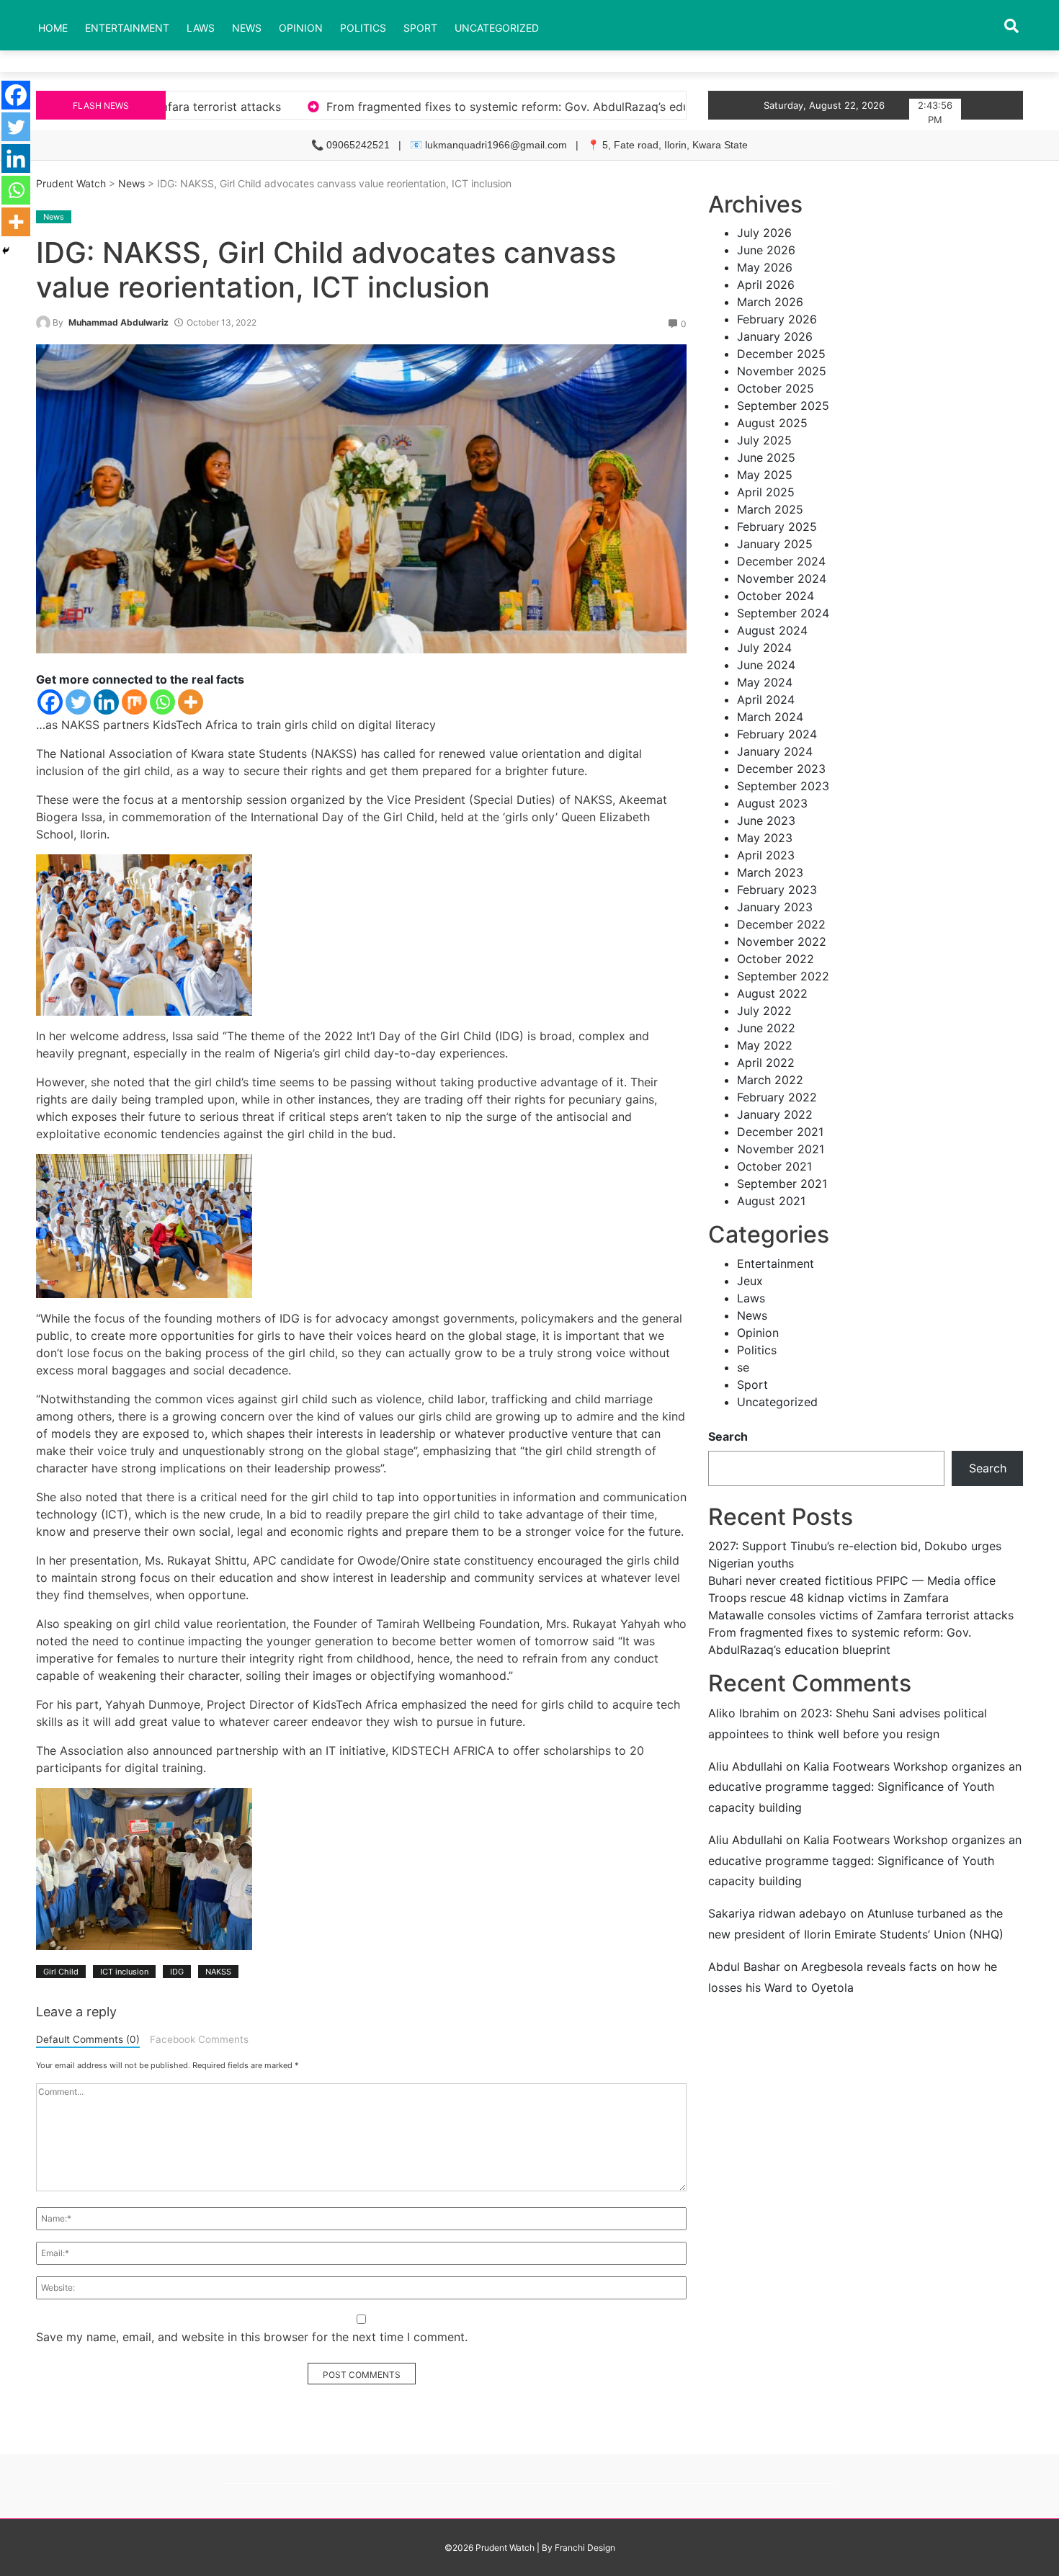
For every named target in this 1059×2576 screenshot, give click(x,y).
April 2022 (766, 1063)
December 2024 (781, 561)
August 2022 (772, 993)
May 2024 (765, 682)
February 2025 (777, 527)
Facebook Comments (199, 2039)
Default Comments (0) (88, 2039)
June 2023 (766, 820)
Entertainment (127, 28)
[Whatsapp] (162, 702)
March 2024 (770, 717)
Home (53, 28)
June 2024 (766, 665)
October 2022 (776, 959)
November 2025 (782, 371)
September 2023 (783, 786)
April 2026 (766, 285)
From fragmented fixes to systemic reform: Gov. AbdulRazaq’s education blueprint (334, 107)
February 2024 (777, 734)
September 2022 (783, 976)
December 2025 (781, 354)
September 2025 (783, 406)
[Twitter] (78, 702)
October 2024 (776, 596)
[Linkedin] (106, 702)
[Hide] (6, 251)
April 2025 (766, 492)
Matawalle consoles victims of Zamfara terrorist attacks (861, 1615)
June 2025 (766, 457)
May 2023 (765, 838)
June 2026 (766, 250)
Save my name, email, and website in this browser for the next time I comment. (252, 2337)
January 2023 (775, 907)
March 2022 (770, 1080)
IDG (177, 1972)
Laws (201, 28)
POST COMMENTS (362, 2375)
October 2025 (776, 388)
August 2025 (772, 423)
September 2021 (782, 1184)
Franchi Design (585, 2548)
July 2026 (764, 233)
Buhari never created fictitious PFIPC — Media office (852, 1580)
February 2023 (777, 890)
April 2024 (766, 699)
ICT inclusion (124, 1972)
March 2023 (770, 872)
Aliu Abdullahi (745, 1766)
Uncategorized (497, 28)
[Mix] (134, 702)
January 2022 (775, 1114)
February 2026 (777, 319)
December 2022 (781, 924)
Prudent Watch (71, 183)
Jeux (750, 1281)
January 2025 (775, 544)
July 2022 (764, 1011)
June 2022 (766, 1028)
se (743, 1367)
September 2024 (783, 613)
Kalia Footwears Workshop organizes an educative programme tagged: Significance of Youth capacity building (865, 1787)
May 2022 (765, 1045)
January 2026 (775, 336)
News (247, 28)
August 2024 (772, 630)
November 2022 (782, 942)
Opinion (301, 28)
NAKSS (218, 1972)
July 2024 (764, 648)
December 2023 (781, 769)
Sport (420, 28)
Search (728, 1436)
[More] (191, 702)
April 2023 (766, 855)
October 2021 (774, 1166)
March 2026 (770, 302)
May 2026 (765, 267)
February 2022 (777, 1097)
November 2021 (781, 1149)
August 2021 (771, 1201)
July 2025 (764, 440)
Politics (363, 28)
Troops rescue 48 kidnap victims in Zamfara (828, 1598)
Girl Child (61, 1972)
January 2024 (775, 751)
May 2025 (765, 475)
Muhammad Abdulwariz (119, 322)
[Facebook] (50, 702)
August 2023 (772, 803)
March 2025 (770, 509)
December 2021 (780, 1132)
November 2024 (782, 578)
